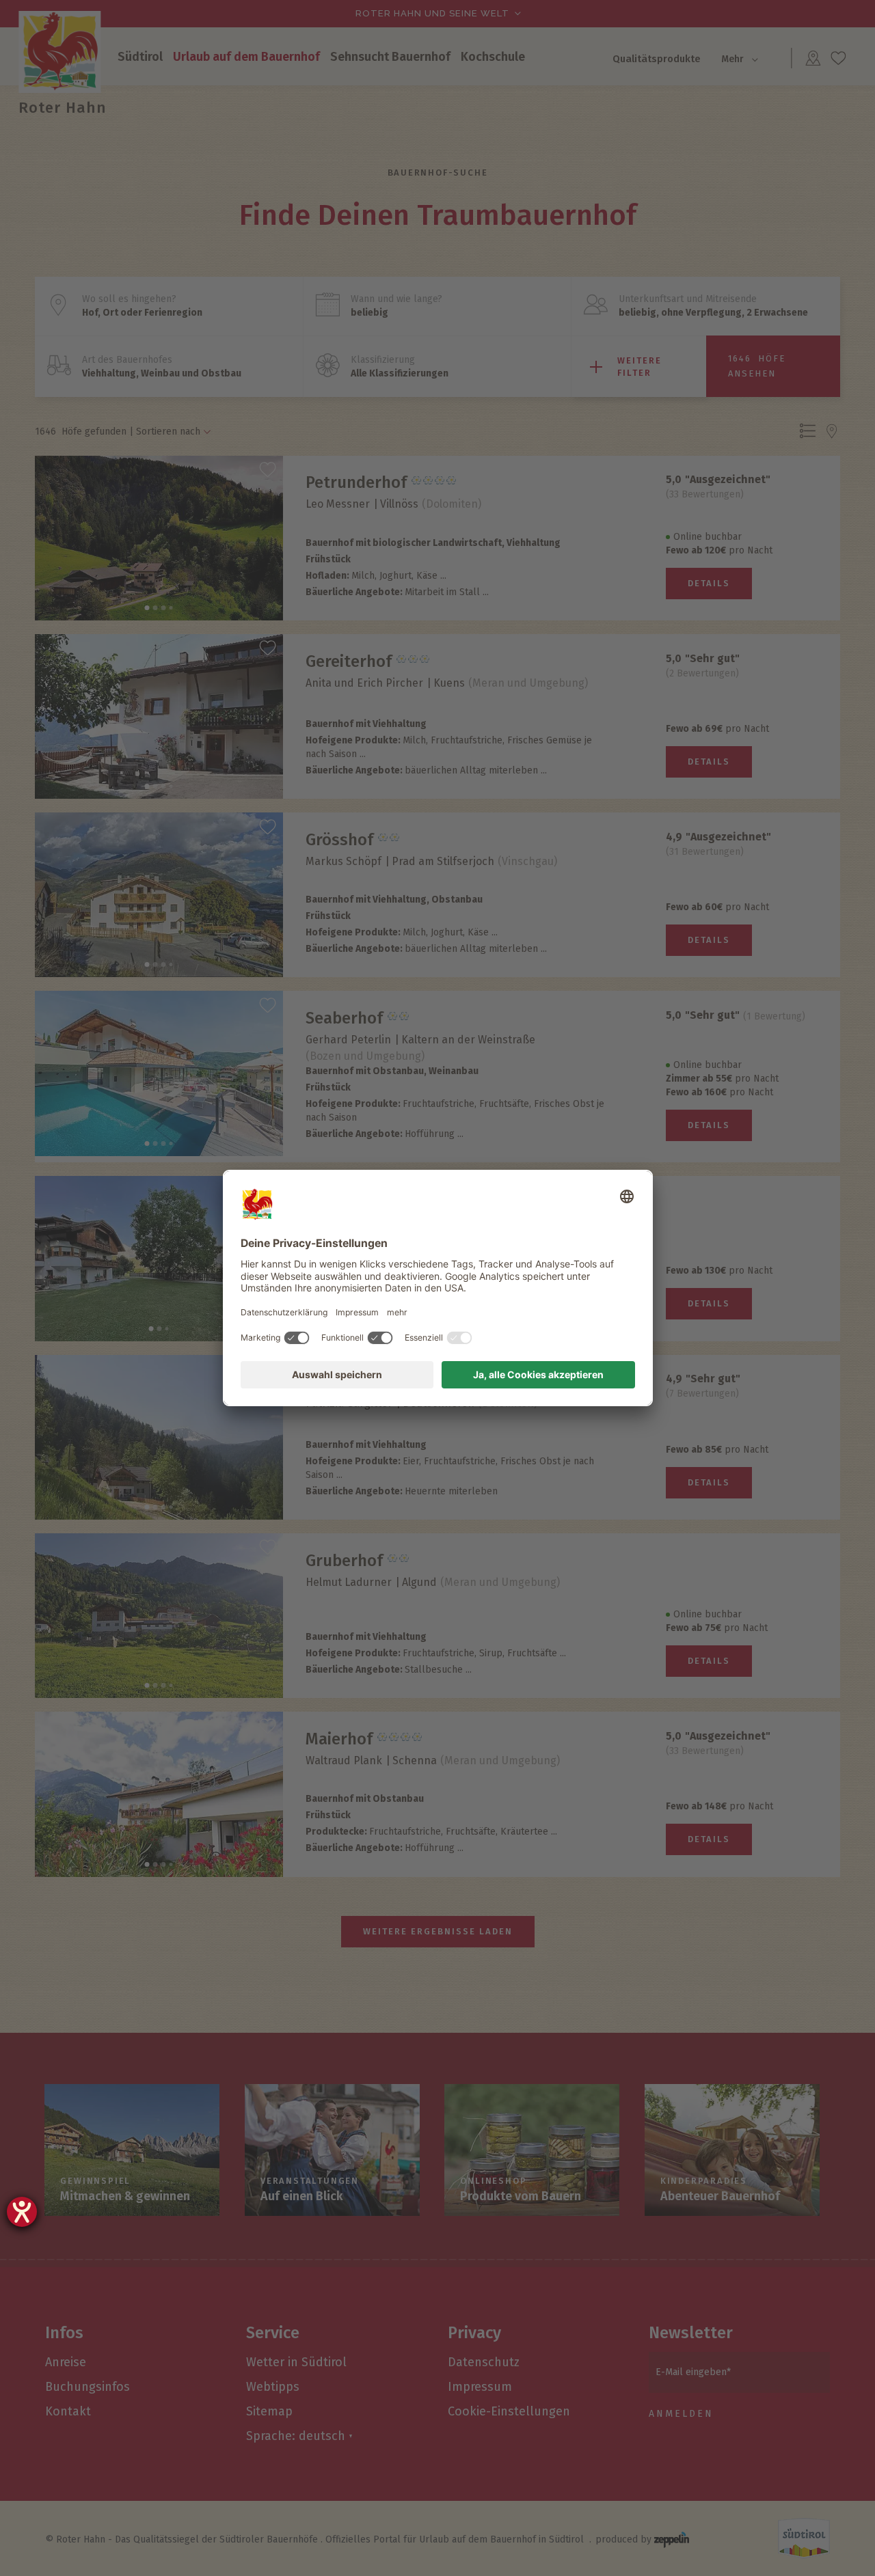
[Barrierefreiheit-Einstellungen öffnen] (22, 2212)
